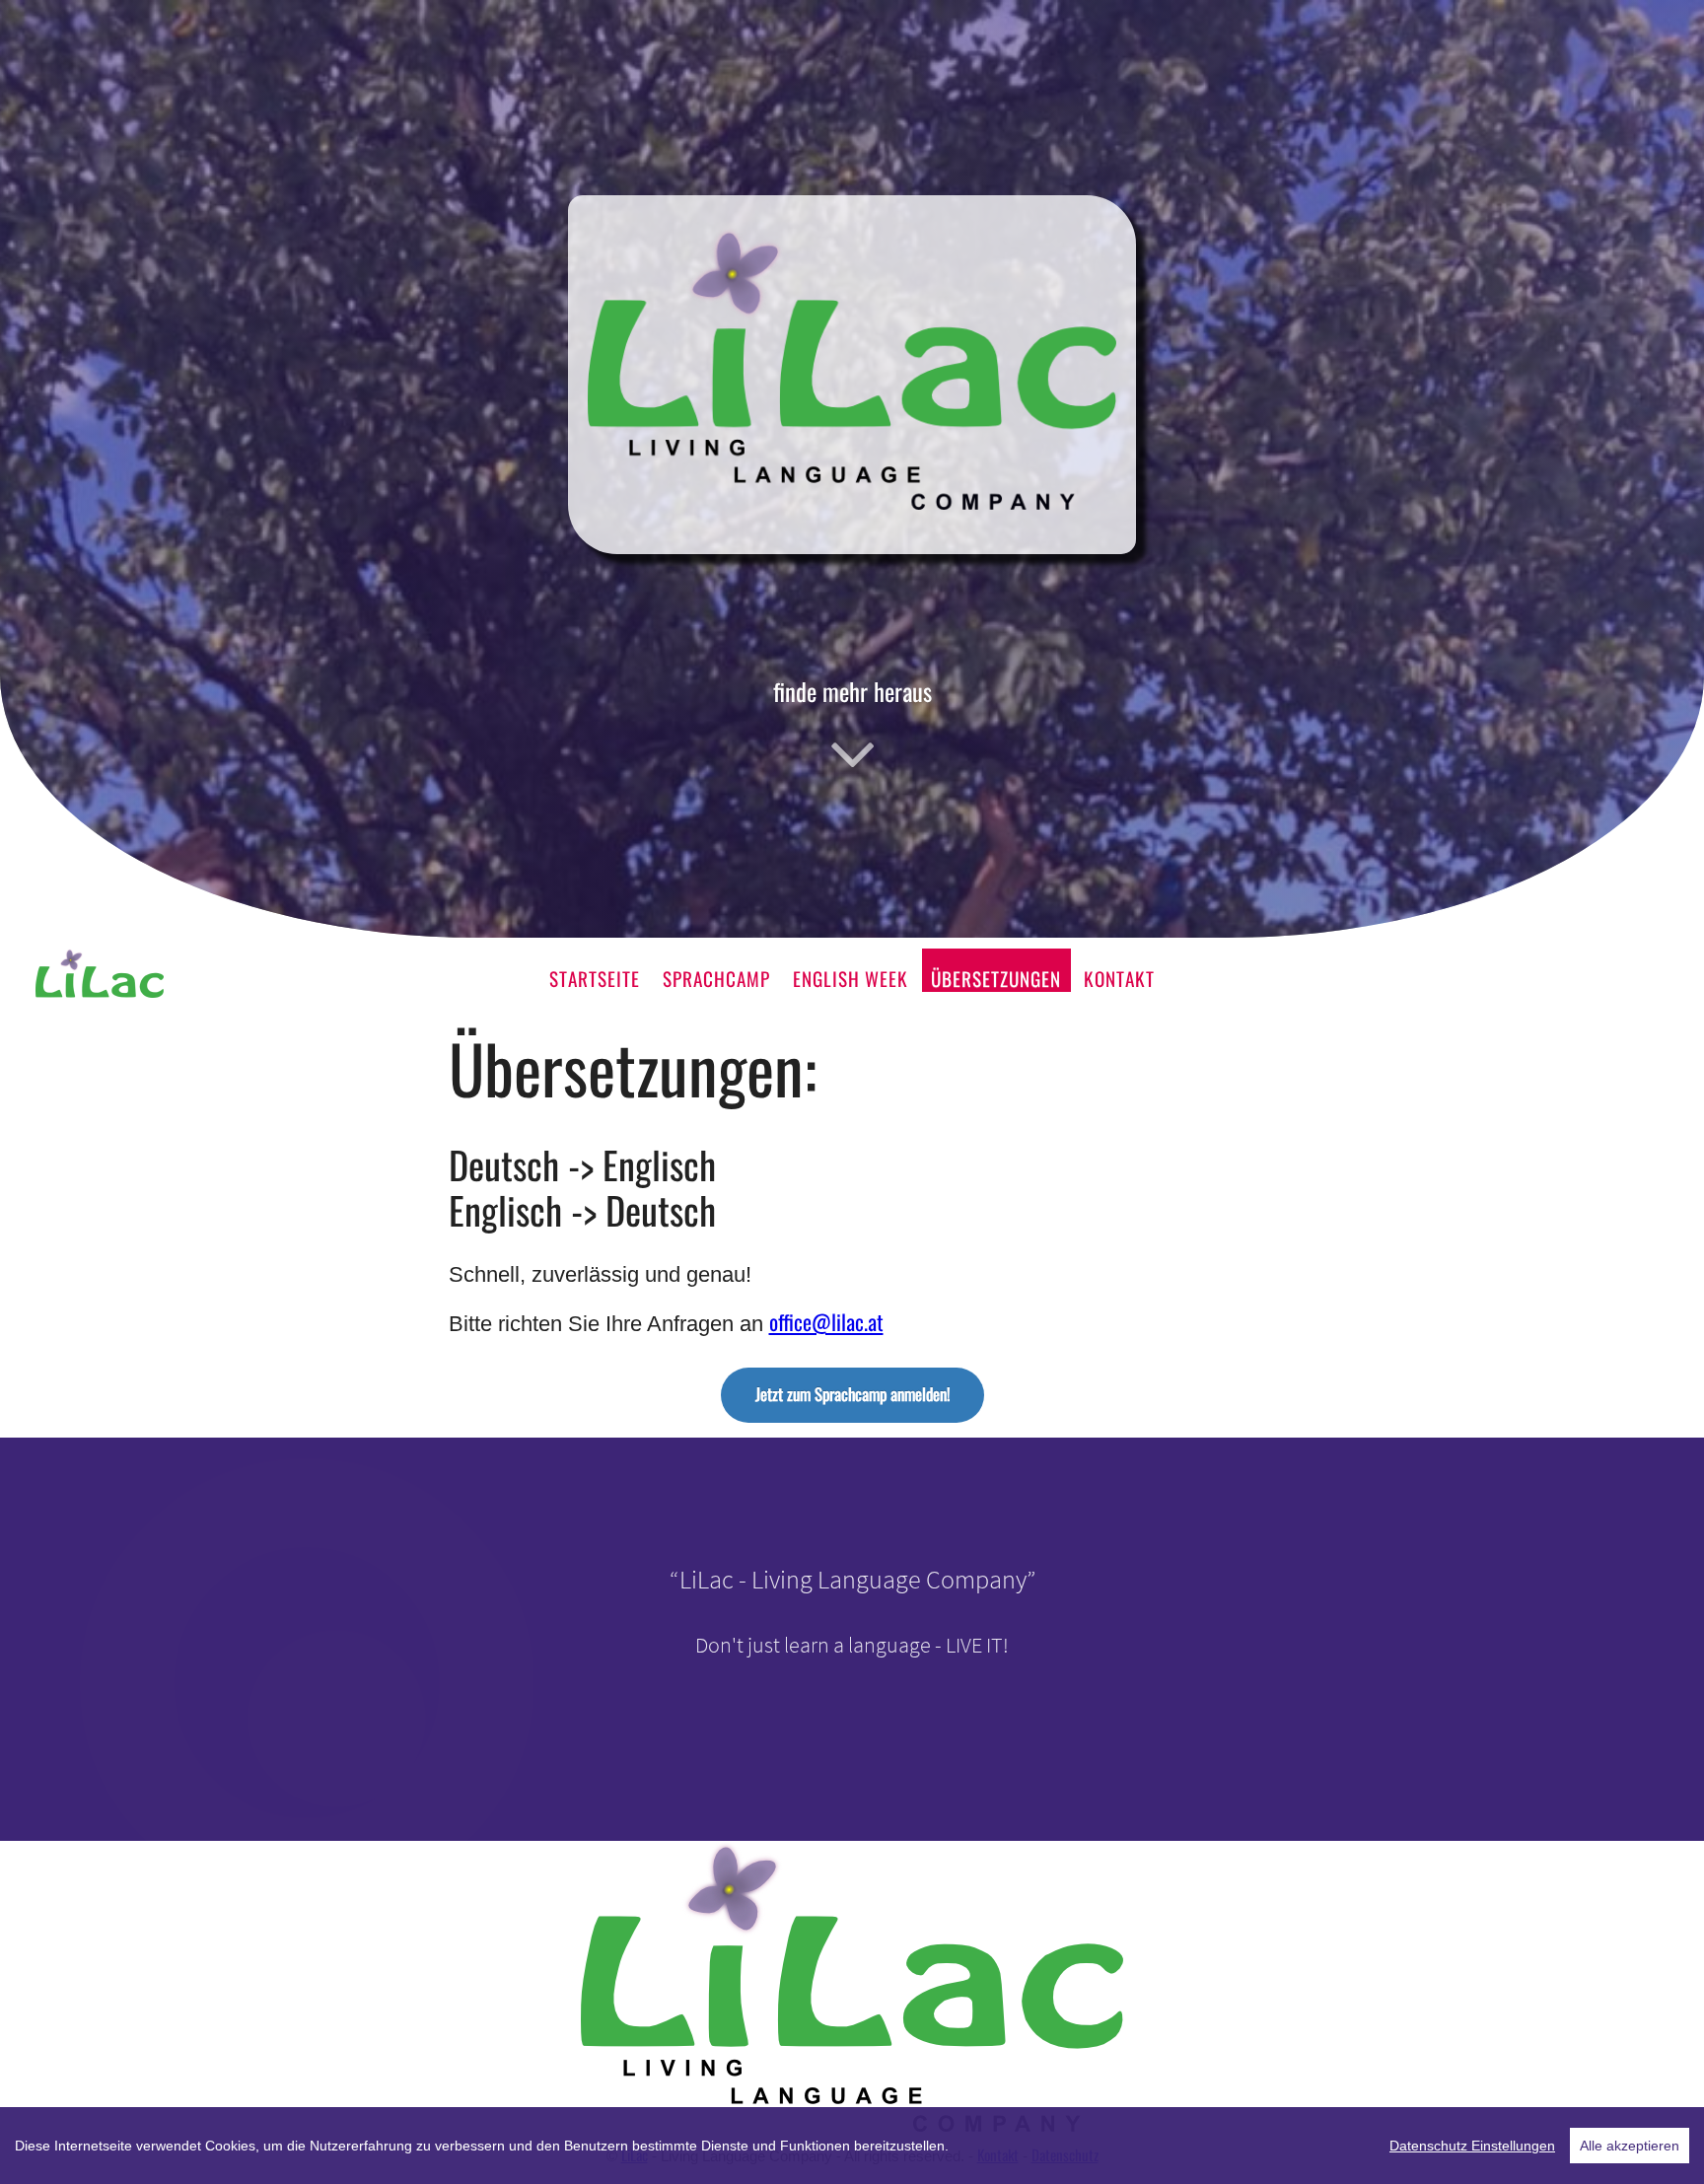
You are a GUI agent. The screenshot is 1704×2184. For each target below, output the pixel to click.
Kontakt (1119, 978)
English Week (851, 978)
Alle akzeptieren (1630, 2146)
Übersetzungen (996, 978)
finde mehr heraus (852, 691)
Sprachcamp (716, 978)
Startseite (595, 978)
